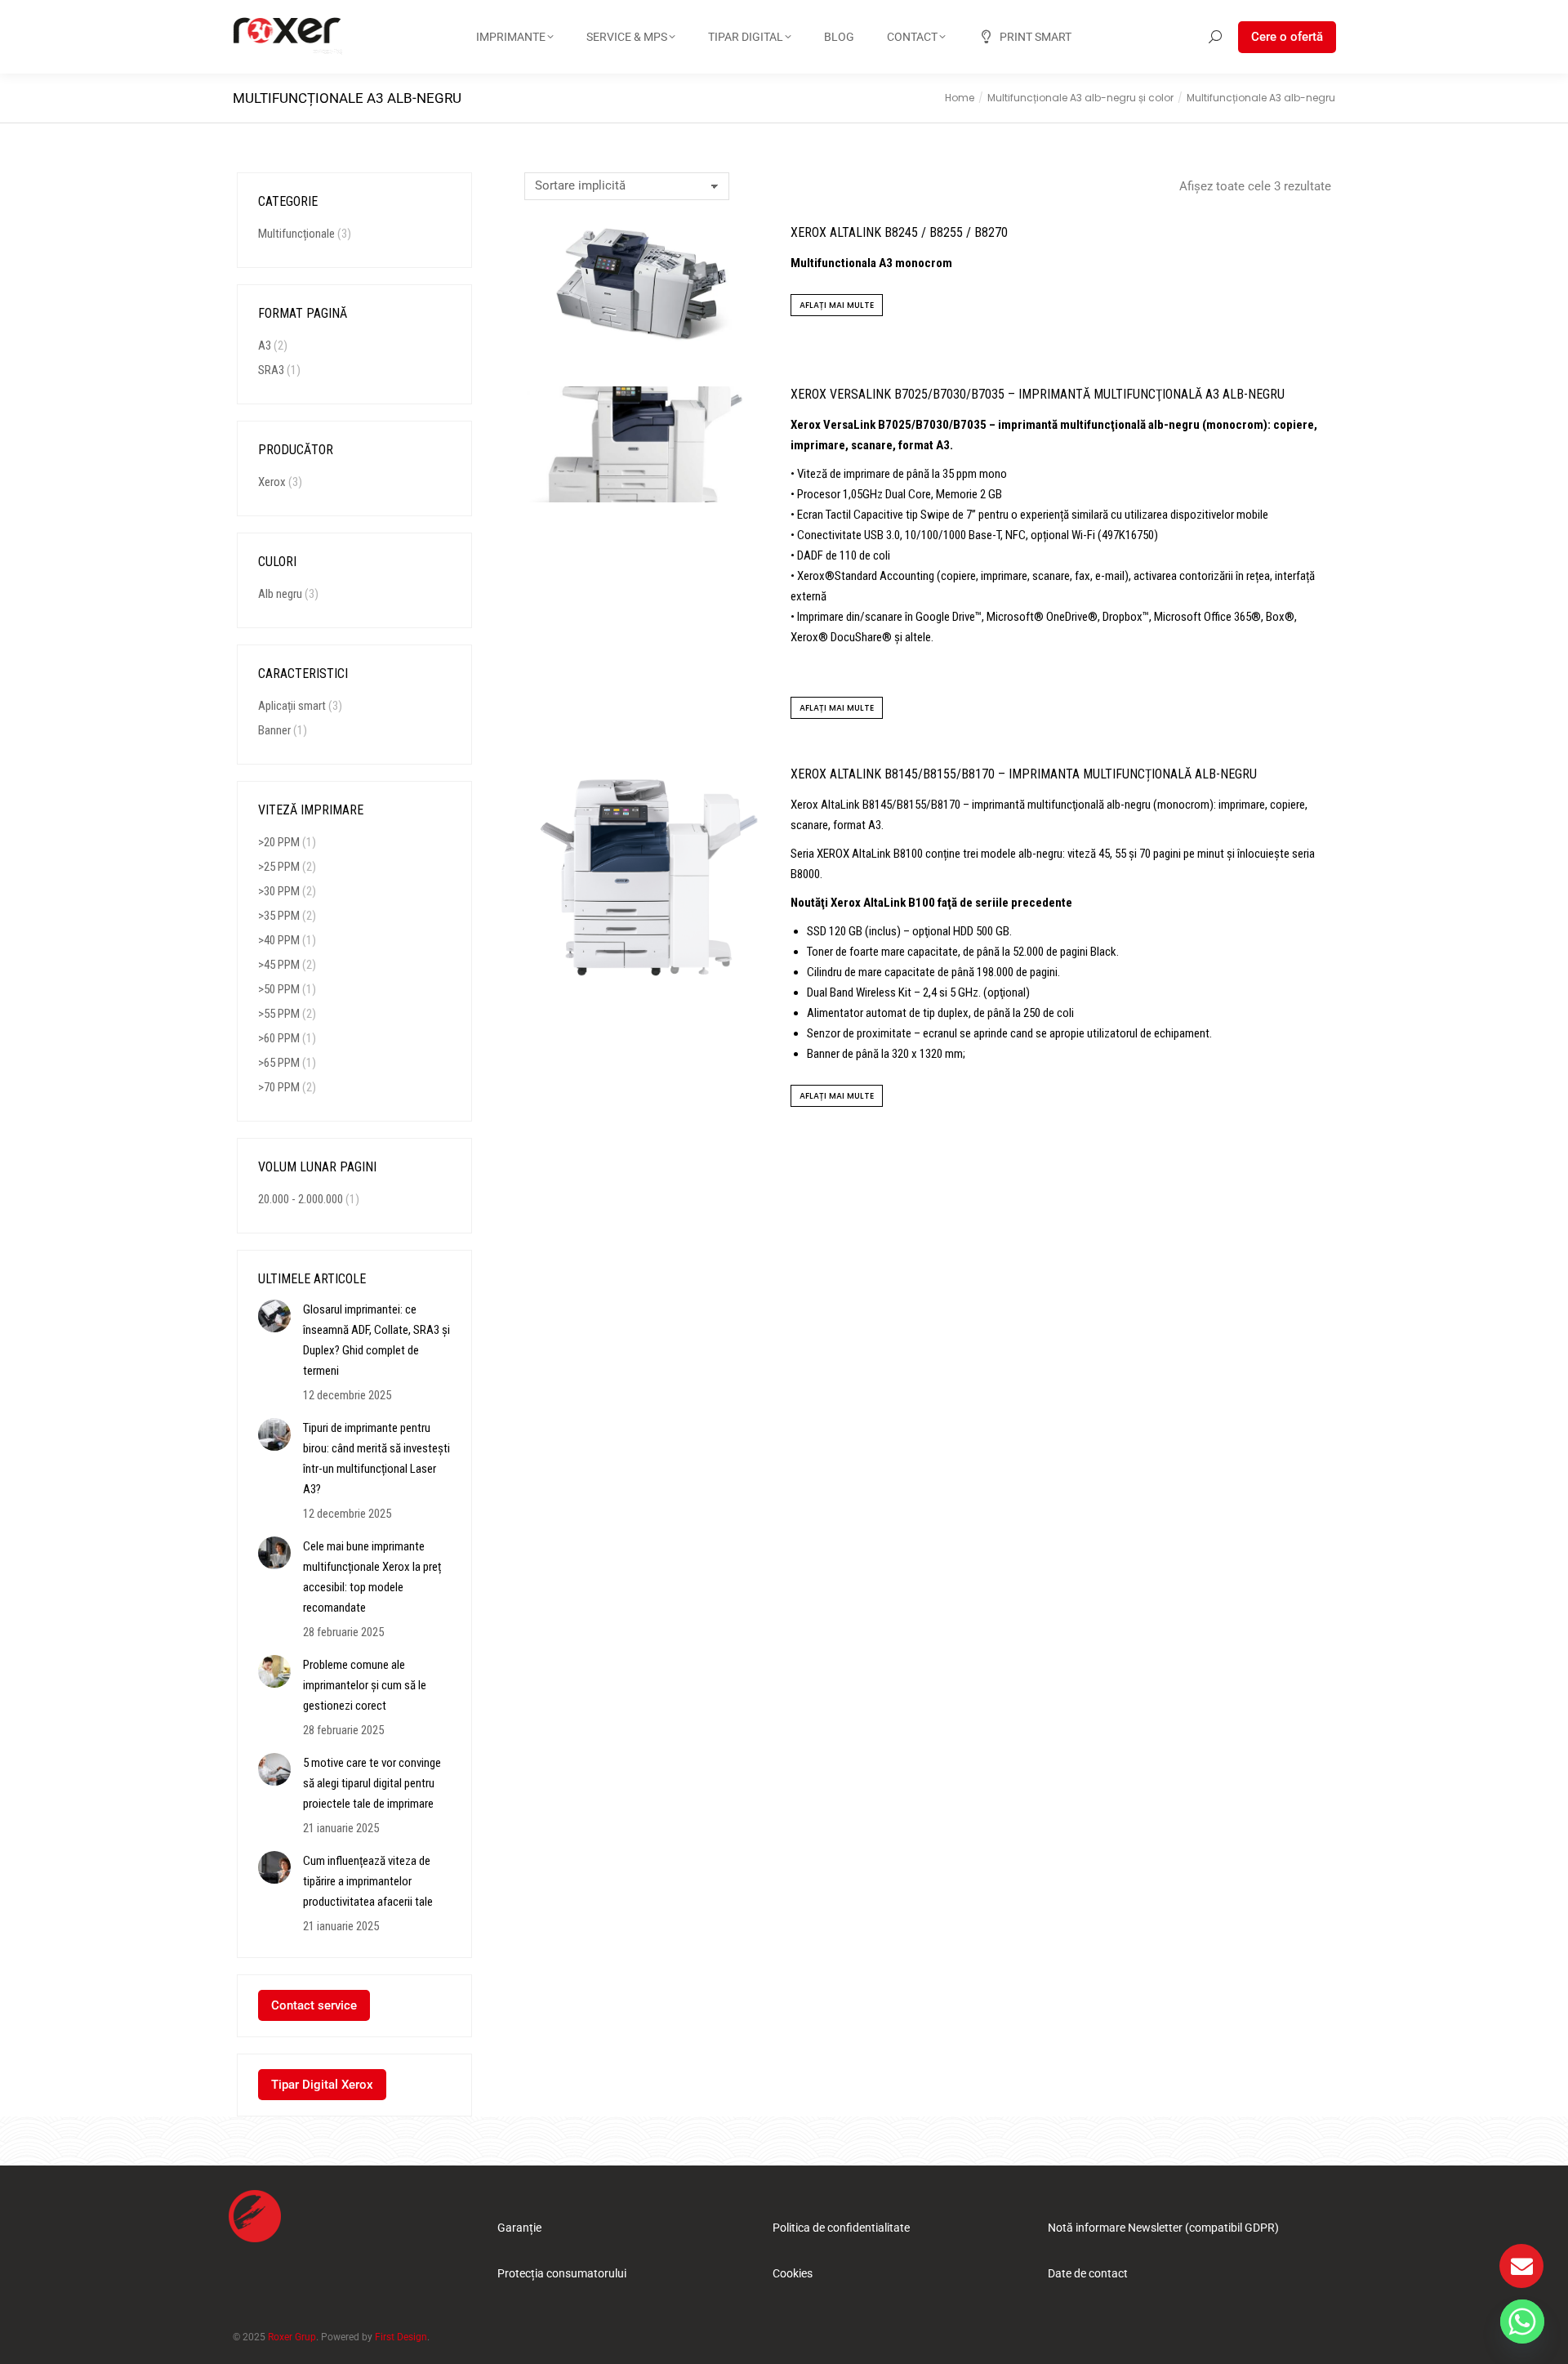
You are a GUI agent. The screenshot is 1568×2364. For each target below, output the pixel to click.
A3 (265, 346)
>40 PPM (279, 940)
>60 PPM (279, 1038)
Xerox (272, 482)
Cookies (793, 2273)
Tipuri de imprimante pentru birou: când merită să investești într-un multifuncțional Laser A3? (376, 1459)
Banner (274, 730)
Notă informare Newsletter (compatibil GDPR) (1163, 2228)
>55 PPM (279, 1014)
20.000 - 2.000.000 (301, 1199)
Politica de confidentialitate (841, 2228)
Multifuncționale (296, 234)
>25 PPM (279, 867)
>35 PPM (279, 916)
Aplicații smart (292, 706)
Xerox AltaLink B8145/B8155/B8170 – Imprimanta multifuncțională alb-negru (1024, 774)
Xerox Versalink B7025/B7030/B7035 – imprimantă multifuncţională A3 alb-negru (1038, 394)
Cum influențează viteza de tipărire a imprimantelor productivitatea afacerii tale (368, 1881)
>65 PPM (279, 1063)
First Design (401, 2337)
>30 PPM (279, 891)
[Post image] (274, 1316)
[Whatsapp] (1522, 2322)
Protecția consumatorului (562, 2273)
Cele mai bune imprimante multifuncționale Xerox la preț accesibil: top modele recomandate (372, 1577)
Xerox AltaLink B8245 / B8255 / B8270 (899, 232)
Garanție (519, 2228)
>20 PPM (279, 842)
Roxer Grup (292, 2337)
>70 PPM (279, 1087)
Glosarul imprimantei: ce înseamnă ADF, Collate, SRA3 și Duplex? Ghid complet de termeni (376, 1340)
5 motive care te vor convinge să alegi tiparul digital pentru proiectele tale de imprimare (372, 1783)
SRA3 (271, 370)
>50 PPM (279, 989)
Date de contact (1088, 2273)
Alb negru (280, 594)
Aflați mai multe (837, 305)
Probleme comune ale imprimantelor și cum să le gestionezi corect (365, 1685)
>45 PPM (279, 965)
